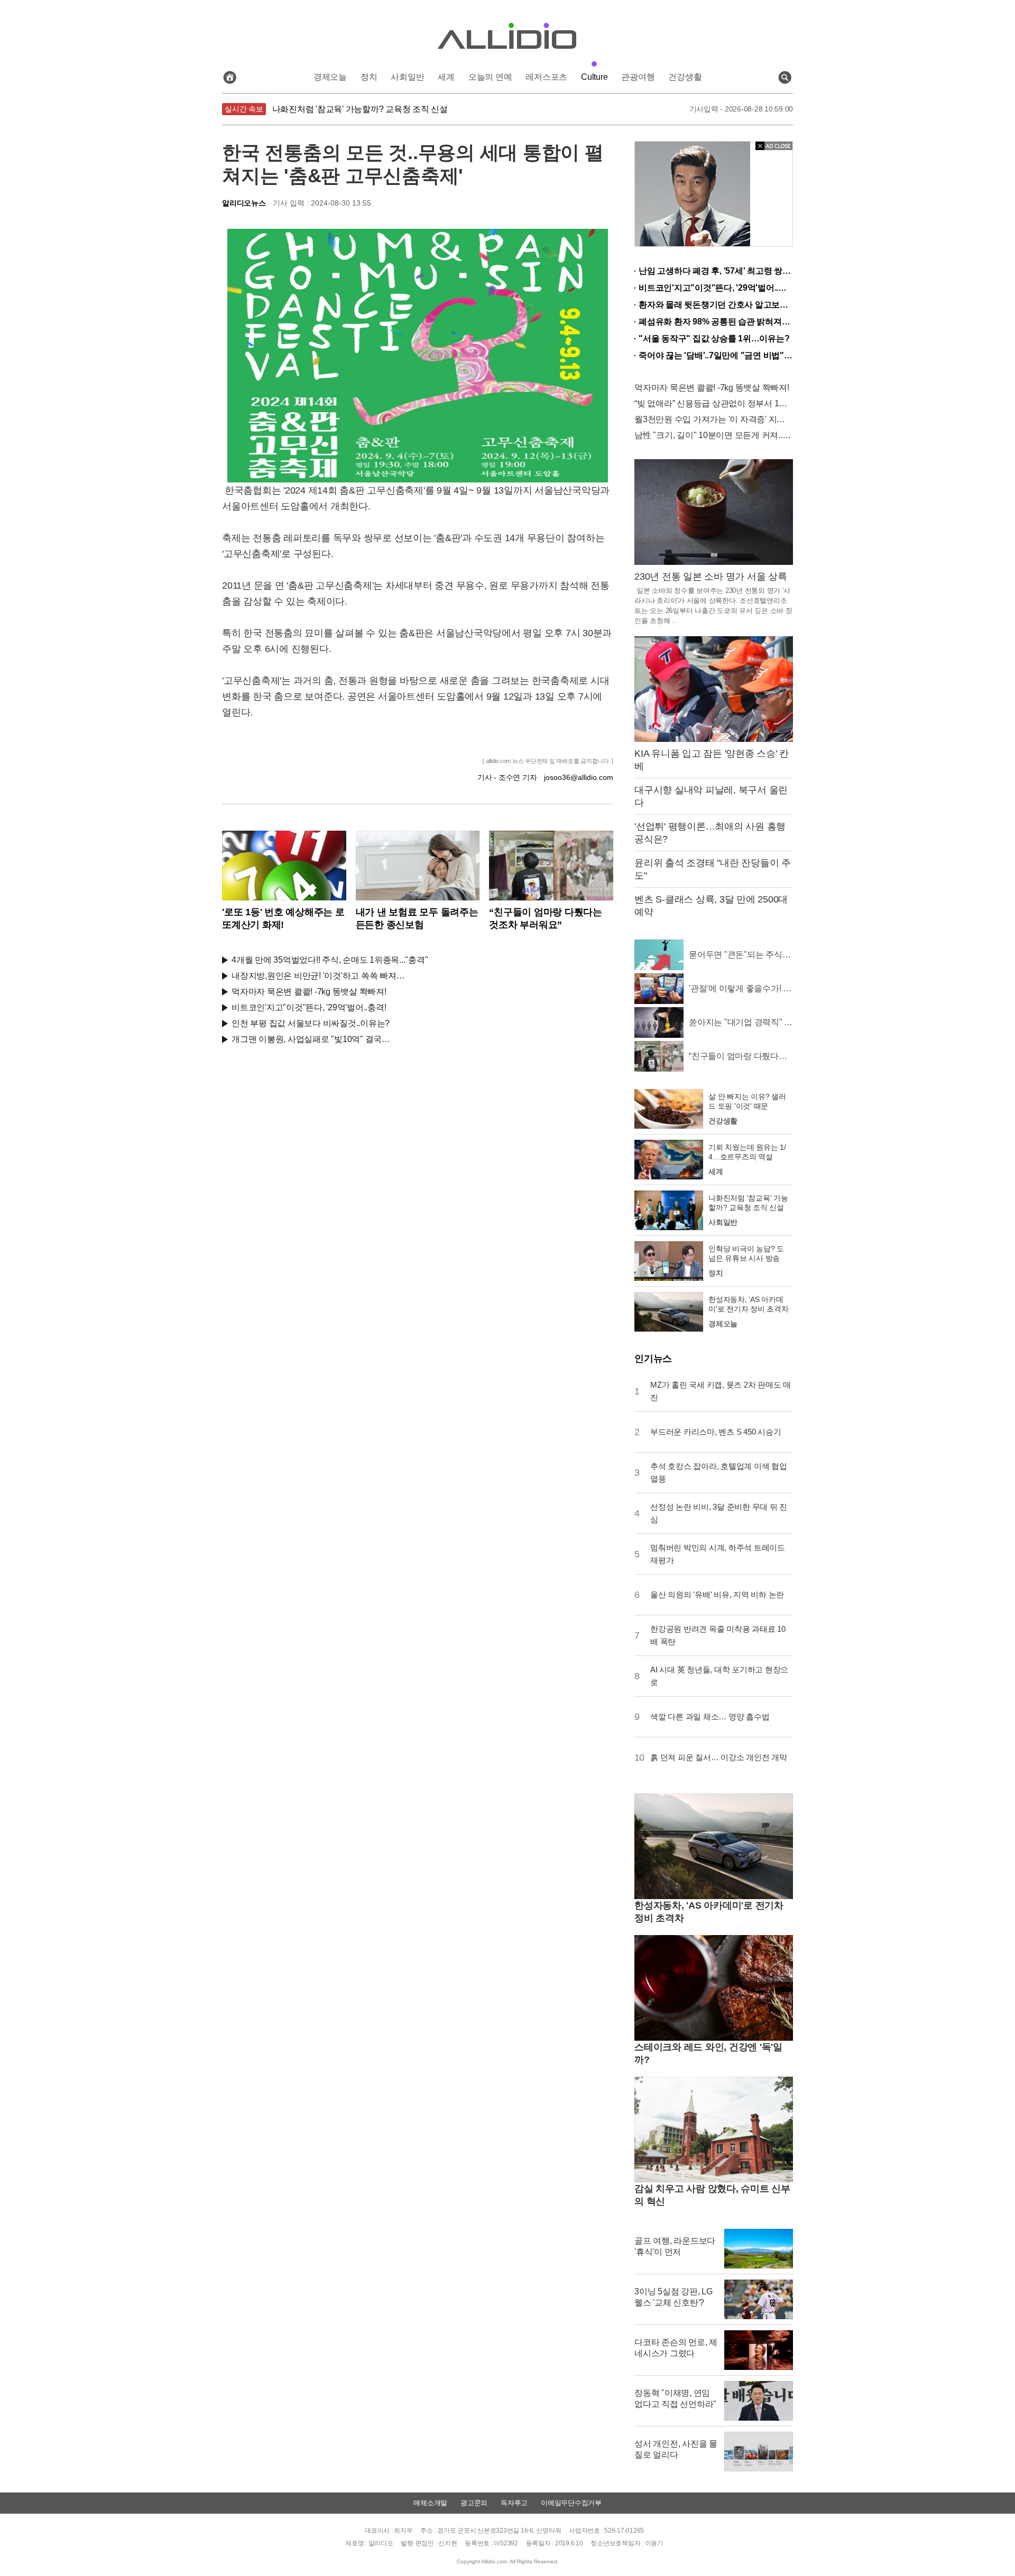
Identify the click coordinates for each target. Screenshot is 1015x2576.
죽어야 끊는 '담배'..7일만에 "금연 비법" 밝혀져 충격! (716, 355)
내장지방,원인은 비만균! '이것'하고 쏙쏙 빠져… (318, 976)
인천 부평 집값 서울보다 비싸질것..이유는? (311, 1023)
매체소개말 (430, 2503)
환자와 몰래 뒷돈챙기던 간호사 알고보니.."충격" (716, 305)
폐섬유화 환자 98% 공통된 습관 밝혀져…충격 (716, 322)
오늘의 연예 (490, 77)
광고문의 (474, 2503)
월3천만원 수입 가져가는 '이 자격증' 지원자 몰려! (714, 419)
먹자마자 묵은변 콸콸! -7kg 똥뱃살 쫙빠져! (309, 992)
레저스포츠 (546, 77)
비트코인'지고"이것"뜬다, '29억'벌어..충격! (309, 1007)
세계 (446, 77)
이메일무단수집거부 (571, 2503)
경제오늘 (330, 77)
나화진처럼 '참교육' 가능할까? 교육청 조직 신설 (360, 109)
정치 (369, 77)
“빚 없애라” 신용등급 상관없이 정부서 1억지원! (714, 403)
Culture (594, 77)
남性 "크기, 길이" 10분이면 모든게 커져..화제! (714, 435)
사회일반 (407, 77)
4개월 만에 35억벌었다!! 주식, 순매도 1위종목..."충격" (330, 960)
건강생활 (685, 77)
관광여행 (638, 77)
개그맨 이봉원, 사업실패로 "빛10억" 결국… (311, 1039)
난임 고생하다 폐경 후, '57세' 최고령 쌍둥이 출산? (716, 271)
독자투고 (514, 2503)
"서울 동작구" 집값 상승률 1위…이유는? (714, 338)
